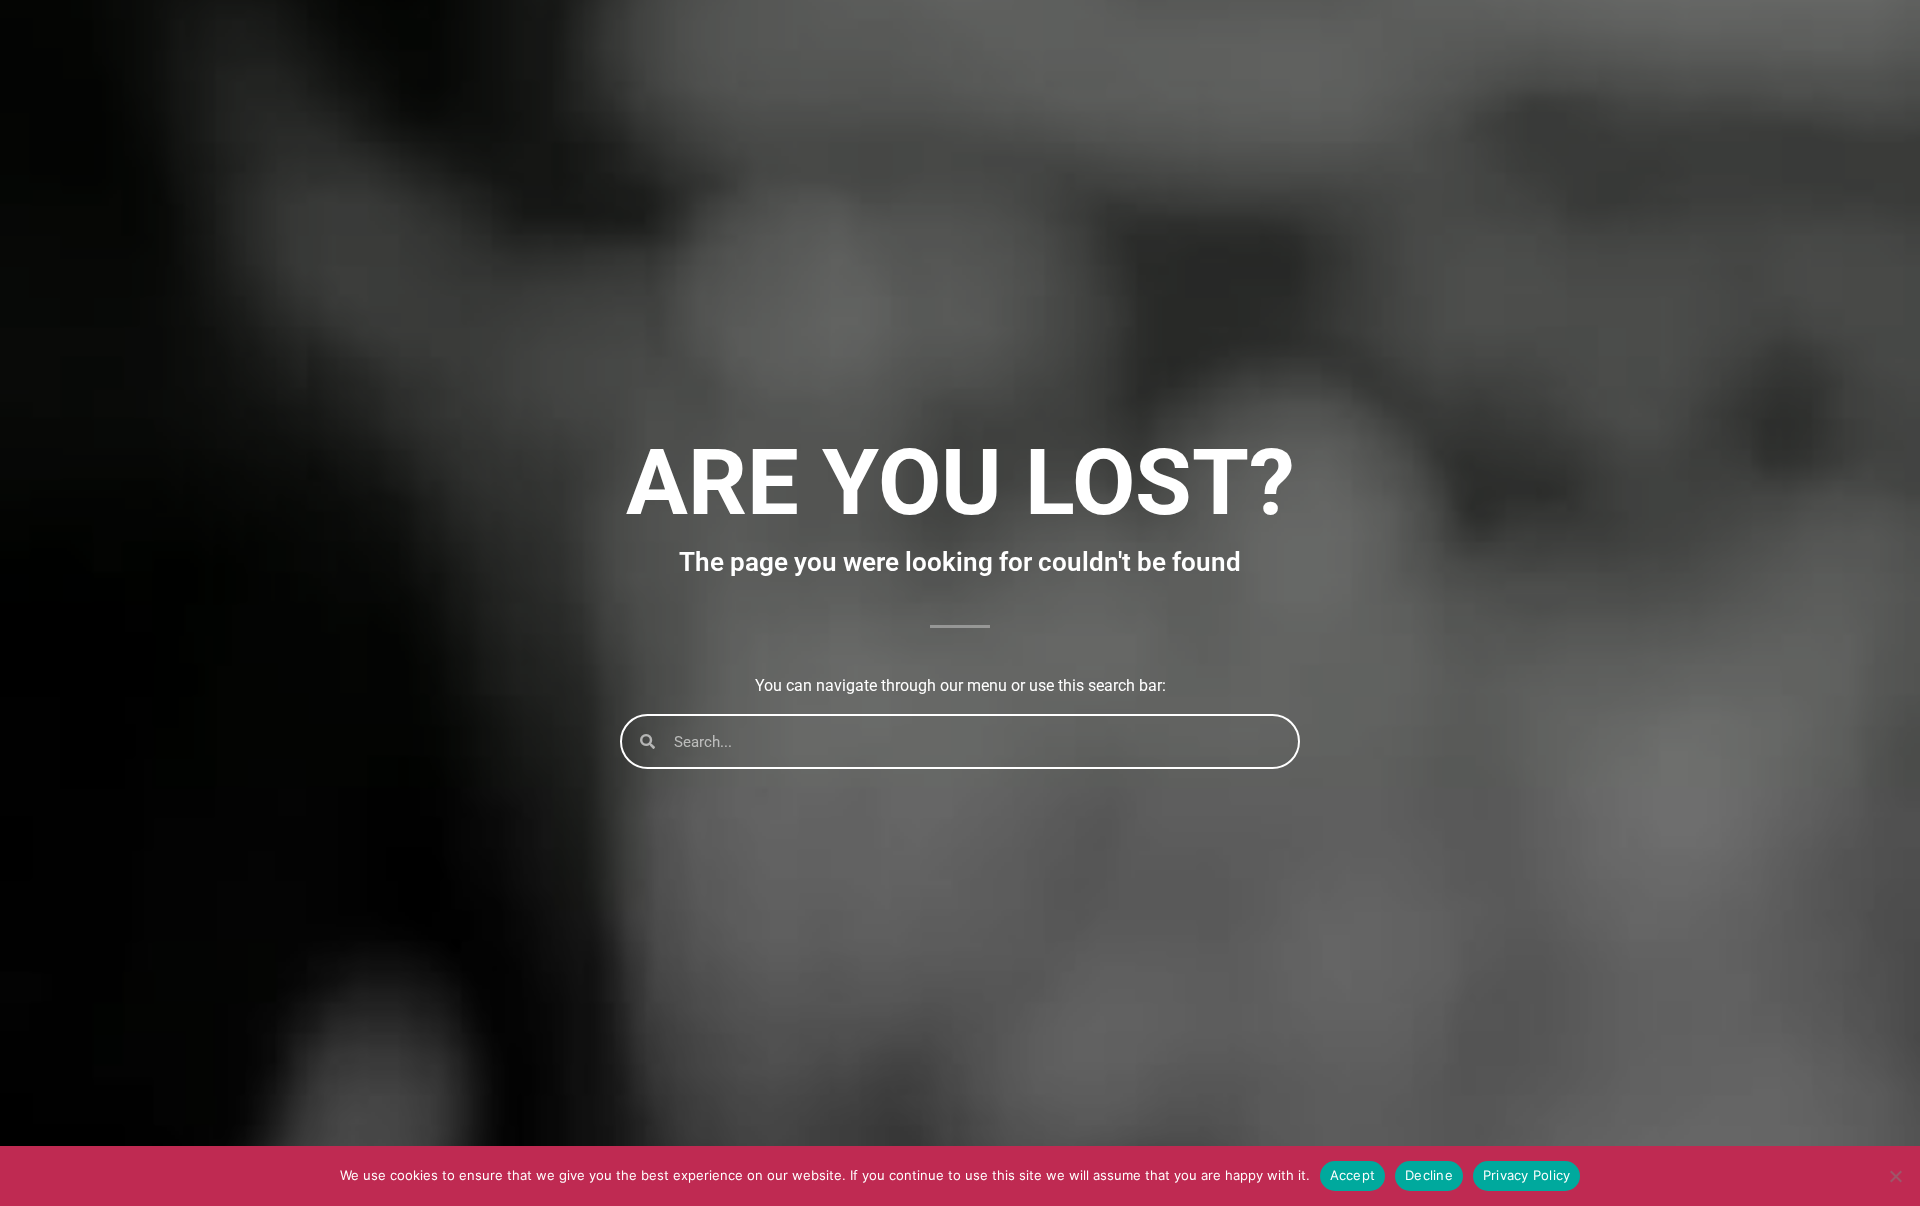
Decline (1429, 1175)
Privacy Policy (1527, 1175)
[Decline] (1895, 1176)
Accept (1353, 1175)
